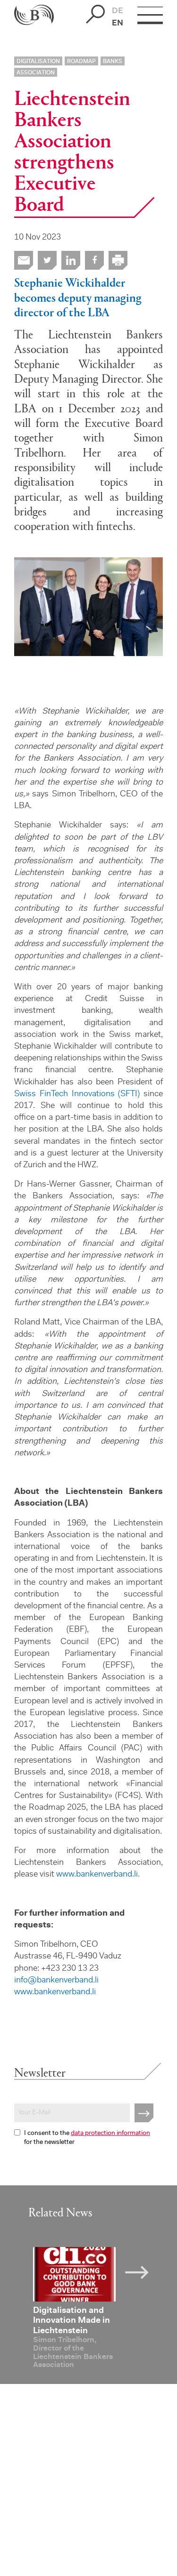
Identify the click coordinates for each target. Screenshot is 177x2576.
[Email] (24, 260)
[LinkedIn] (71, 260)
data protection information (110, 2134)
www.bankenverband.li (97, 1875)
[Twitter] (47, 260)
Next (144, 2271)
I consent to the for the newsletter (87, 2138)
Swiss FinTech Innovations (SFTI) (77, 1094)
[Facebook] (94, 260)
